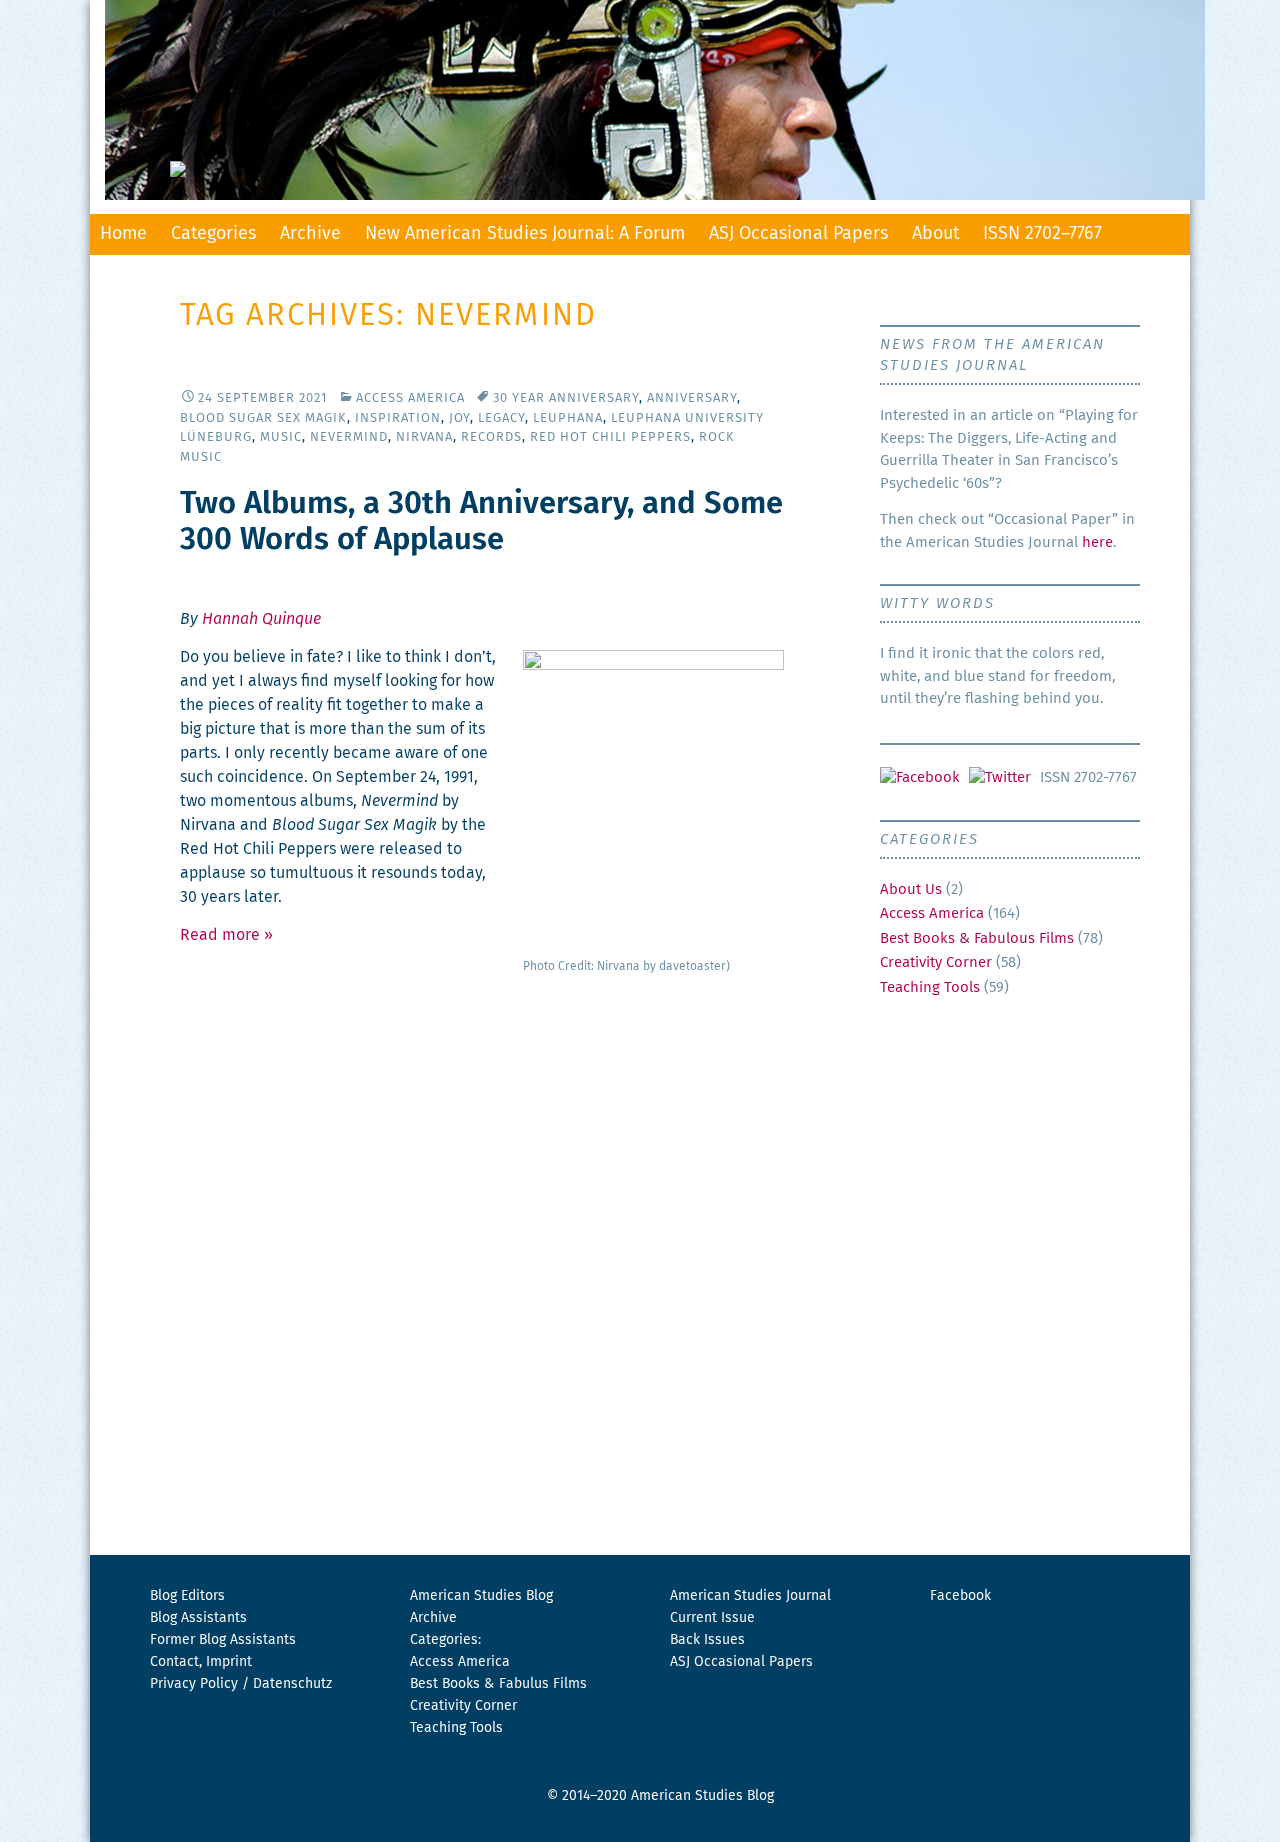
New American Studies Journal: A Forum (525, 234)
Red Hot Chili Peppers (610, 437)
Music (281, 437)
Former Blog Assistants (223, 1640)
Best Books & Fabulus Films (498, 1684)
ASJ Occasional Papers (798, 234)
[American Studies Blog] (640, 100)
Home (123, 234)
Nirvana (424, 437)
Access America (410, 398)
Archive (310, 234)
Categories (213, 234)
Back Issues (707, 1640)
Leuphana (568, 418)
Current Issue (712, 1618)
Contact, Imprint (201, 1662)
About (935, 234)
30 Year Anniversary (566, 398)
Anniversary (692, 398)
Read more (226, 935)
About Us (911, 889)
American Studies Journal (750, 1596)
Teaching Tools (930, 987)
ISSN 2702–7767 (1042, 234)
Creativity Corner (936, 962)
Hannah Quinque (261, 619)
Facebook (960, 1596)
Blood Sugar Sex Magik (263, 418)
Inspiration (398, 418)
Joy (459, 418)
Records (491, 437)
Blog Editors (187, 1596)
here (1097, 542)
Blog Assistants (198, 1618)
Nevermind (349, 437)
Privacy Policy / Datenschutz (241, 1684)
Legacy (501, 418)
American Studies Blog (481, 1596)
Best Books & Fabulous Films (977, 938)
